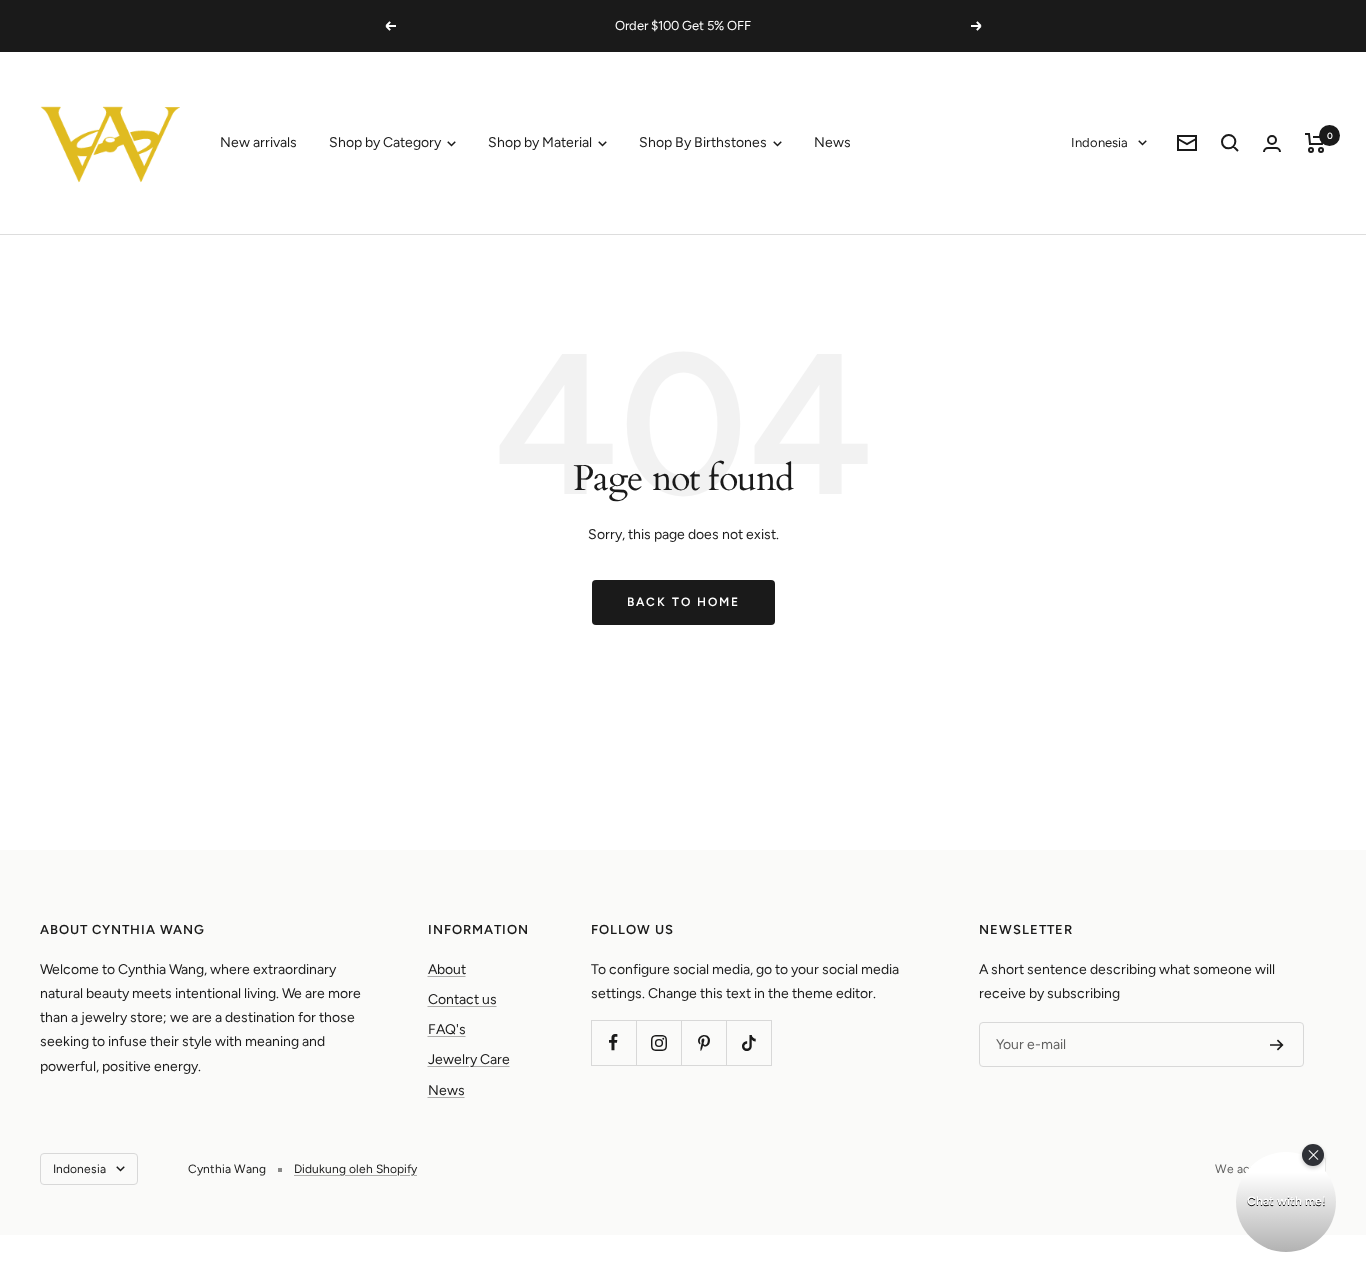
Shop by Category (386, 142)
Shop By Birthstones (704, 142)
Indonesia (1099, 142)
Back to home (683, 602)
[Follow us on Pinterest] (703, 1042)
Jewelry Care (469, 1059)
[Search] (1230, 143)
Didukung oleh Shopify (355, 1169)
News (832, 142)
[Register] (1277, 1045)
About (447, 969)
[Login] (1272, 143)
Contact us (462, 999)
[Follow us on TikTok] (748, 1042)
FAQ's (447, 1029)
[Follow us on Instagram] (658, 1042)
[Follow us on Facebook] (613, 1042)
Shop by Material (541, 142)
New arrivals (258, 142)
